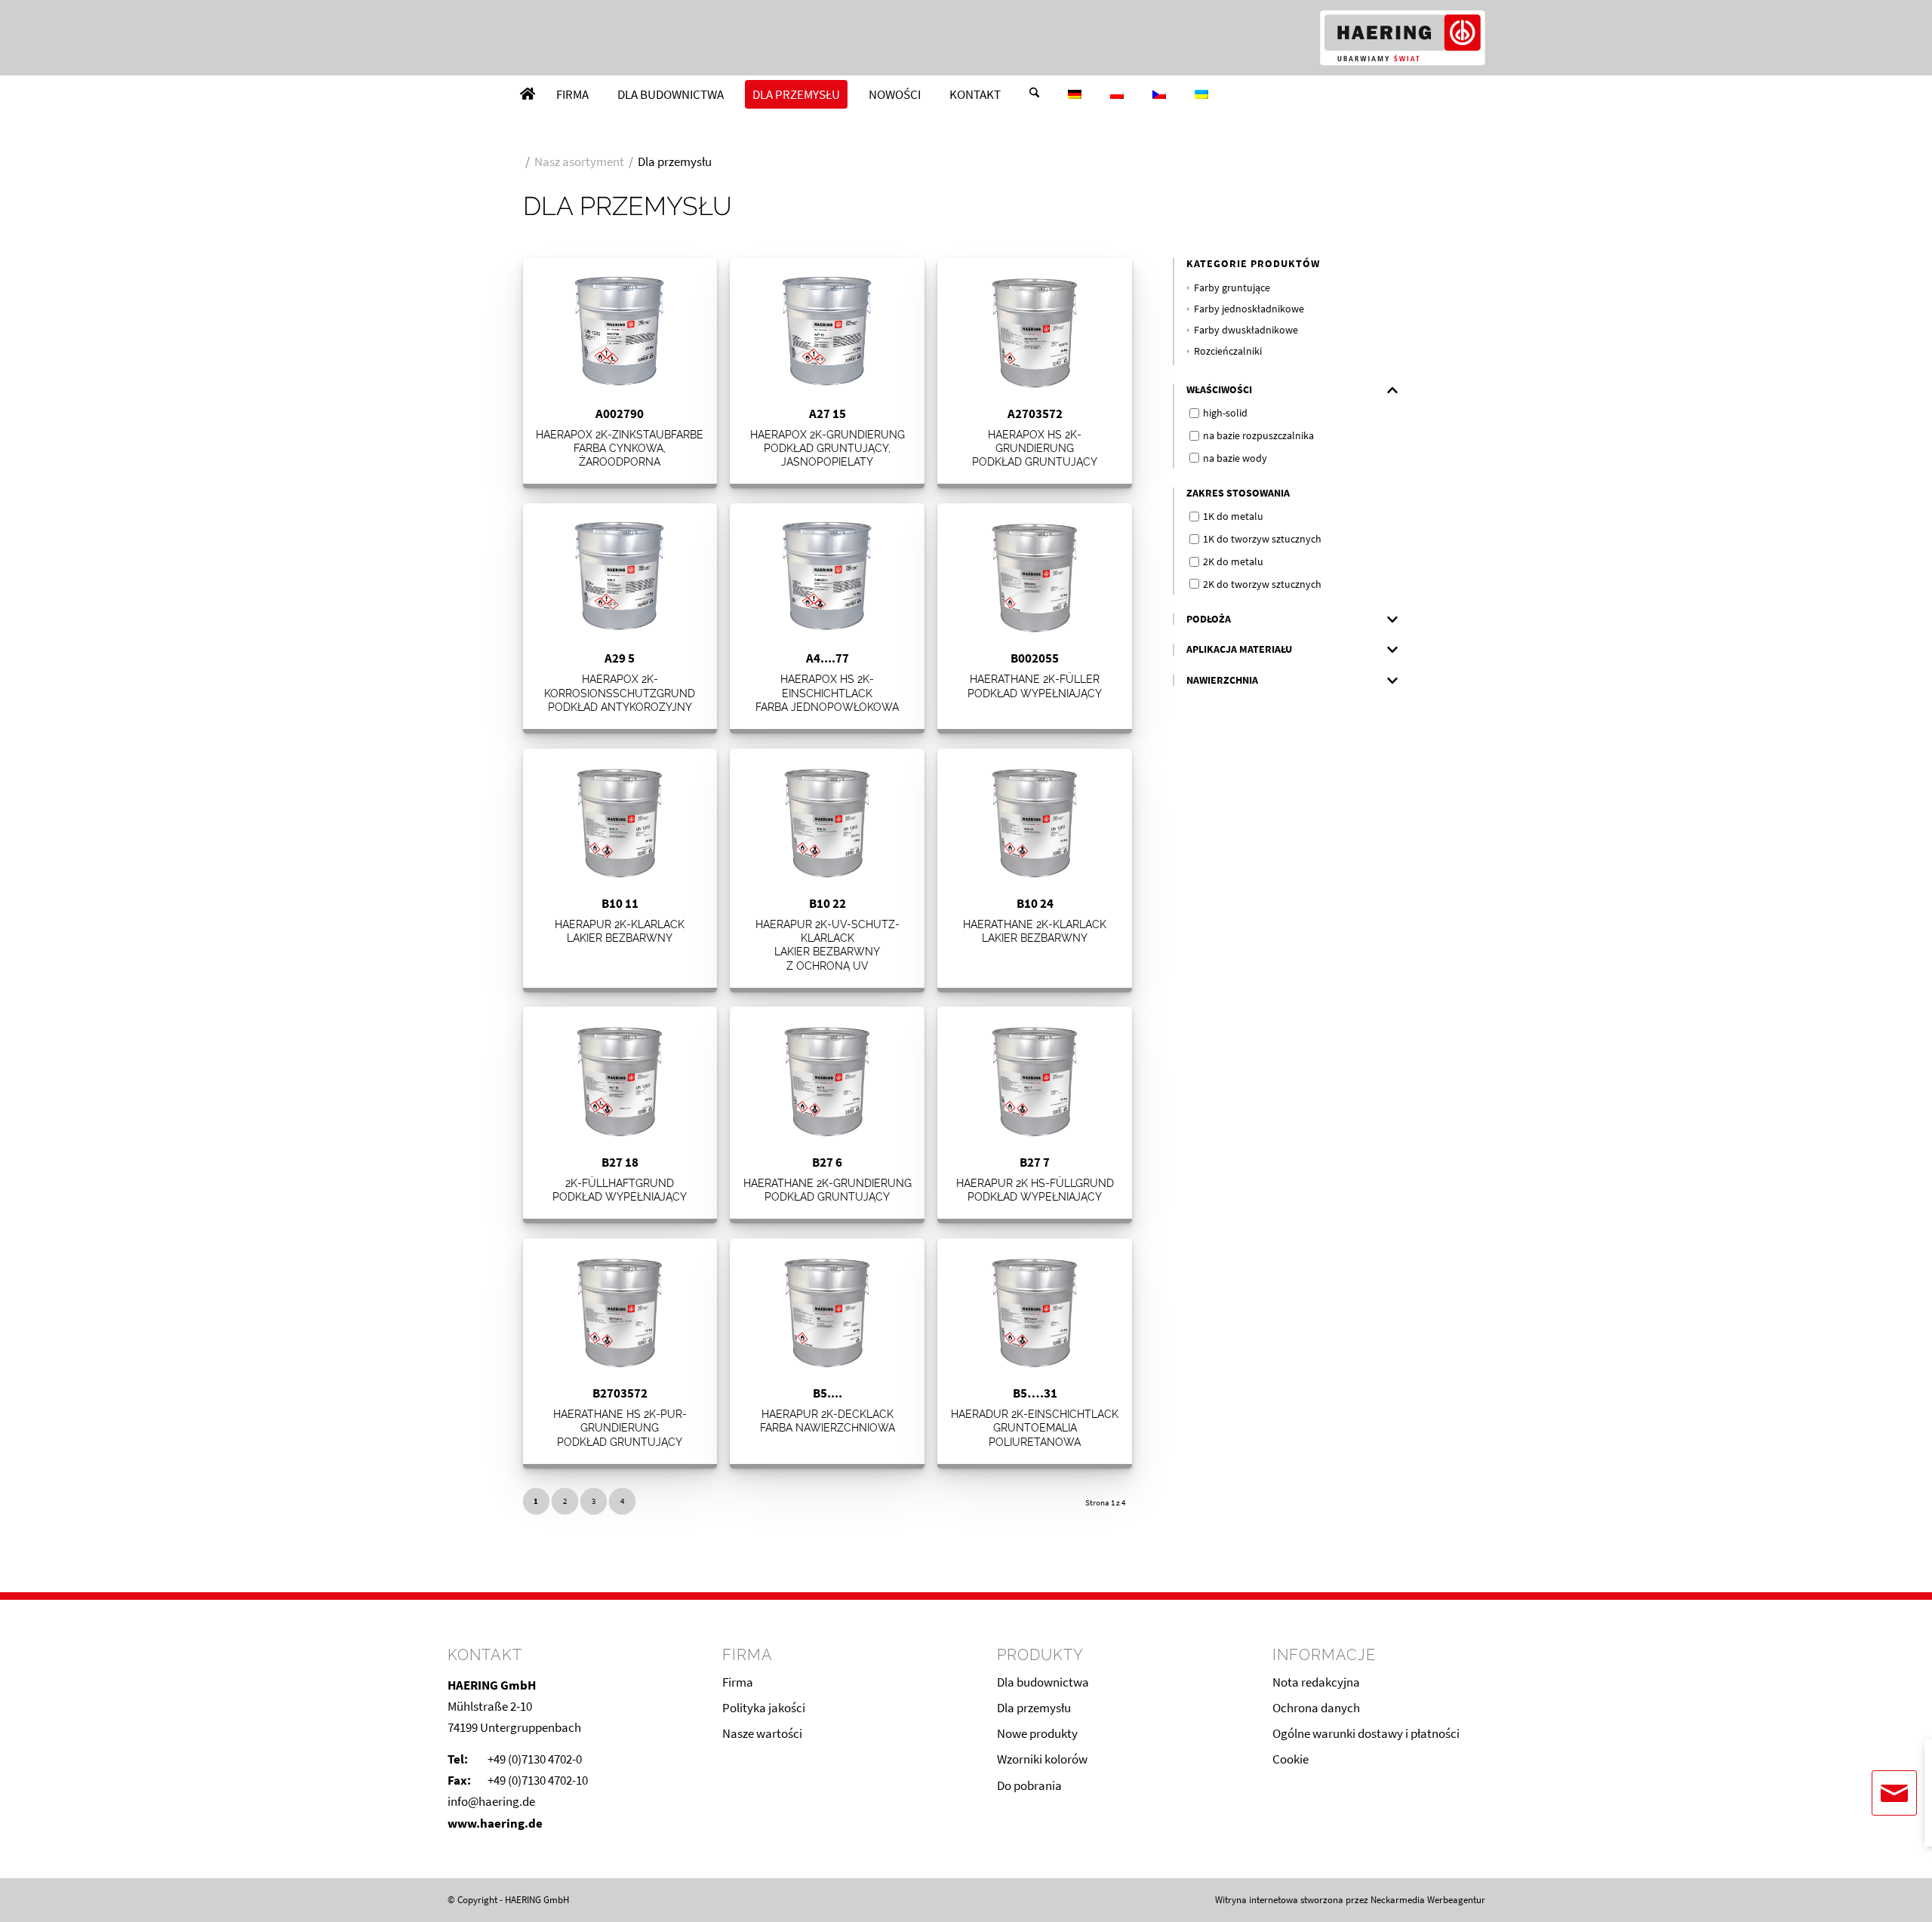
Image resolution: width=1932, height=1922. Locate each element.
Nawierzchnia (1222, 680)
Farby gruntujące (1232, 288)
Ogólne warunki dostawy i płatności (1366, 1733)
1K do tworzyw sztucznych (1262, 539)
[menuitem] (528, 94)
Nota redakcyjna (1316, 1682)
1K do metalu (1233, 516)
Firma (738, 1682)
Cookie (1291, 1759)
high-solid (1225, 413)
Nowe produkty (1037, 1733)
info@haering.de (491, 1801)
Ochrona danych (1316, 1708)
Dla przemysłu (1034, 1708)
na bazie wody (1235, 458)
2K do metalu (1233, 561)
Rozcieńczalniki (1228, 351)
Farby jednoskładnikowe (1249, 309)
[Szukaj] (1034, 94)
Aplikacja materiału (1239, 649)
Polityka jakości (764, 1708)
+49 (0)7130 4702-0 (535, 1759)
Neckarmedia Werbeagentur (1428, 1900)
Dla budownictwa (1043, 1682)
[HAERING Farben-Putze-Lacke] (1402, 38)
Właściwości (1219, 390)
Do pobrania (1029, 1785)
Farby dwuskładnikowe (1246, 330)
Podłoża (1209, 619)
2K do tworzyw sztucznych (1262, 584)
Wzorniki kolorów (1042, 1759)
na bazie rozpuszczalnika (1258, 435)
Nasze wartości (762, 1733)
